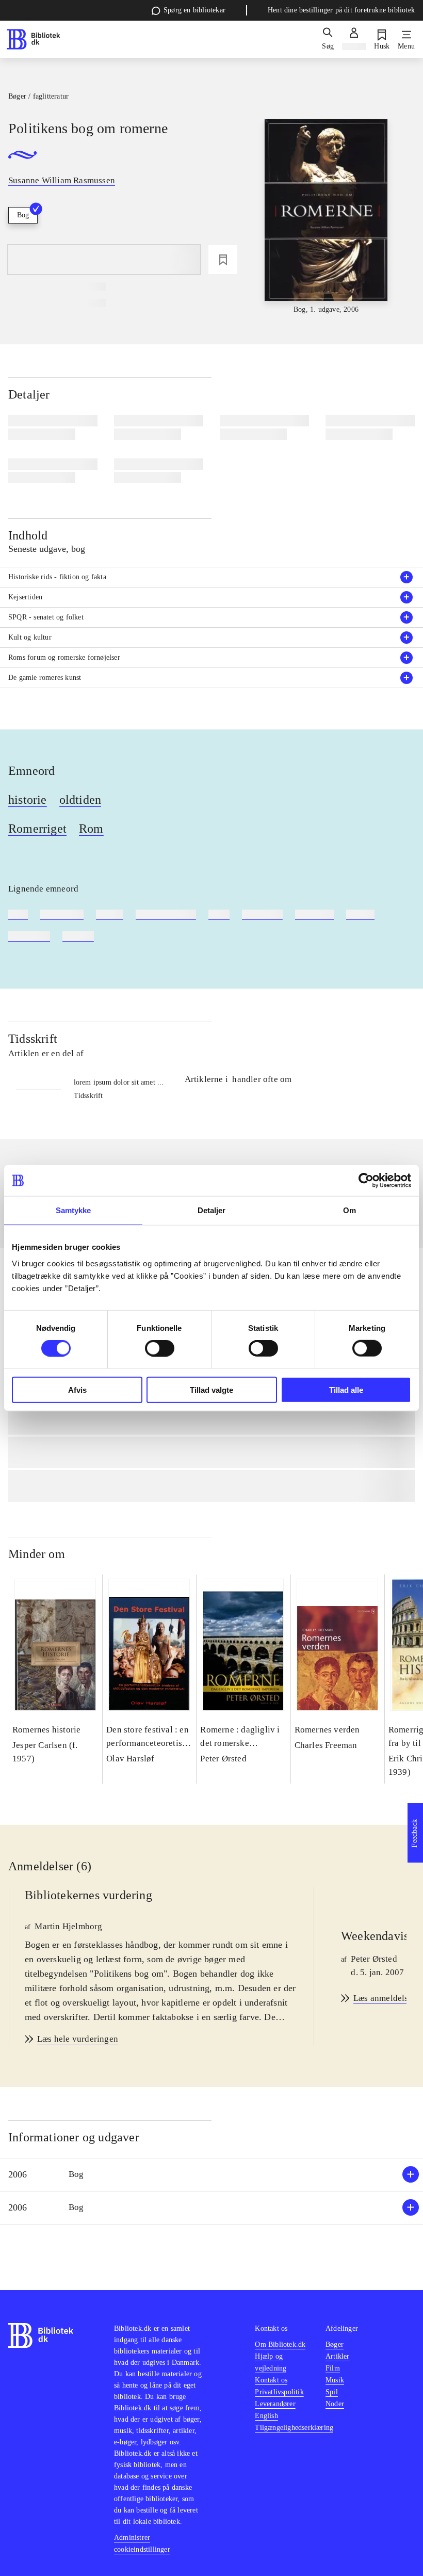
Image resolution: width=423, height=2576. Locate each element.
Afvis (77, 1389)
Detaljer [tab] (212, 1210)
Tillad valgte (211, 1389)
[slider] (326, 217)
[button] (211, 2175)
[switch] (160, 1348)
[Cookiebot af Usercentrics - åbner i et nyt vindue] (366, 1181)
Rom (91, 829)
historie (28, 800)
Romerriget (37, 829)
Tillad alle (346, 1389)
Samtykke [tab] (74, 1210)
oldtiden (80, 800)
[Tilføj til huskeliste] (223, 260)
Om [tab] (349, 1210)
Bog (23, 215)
